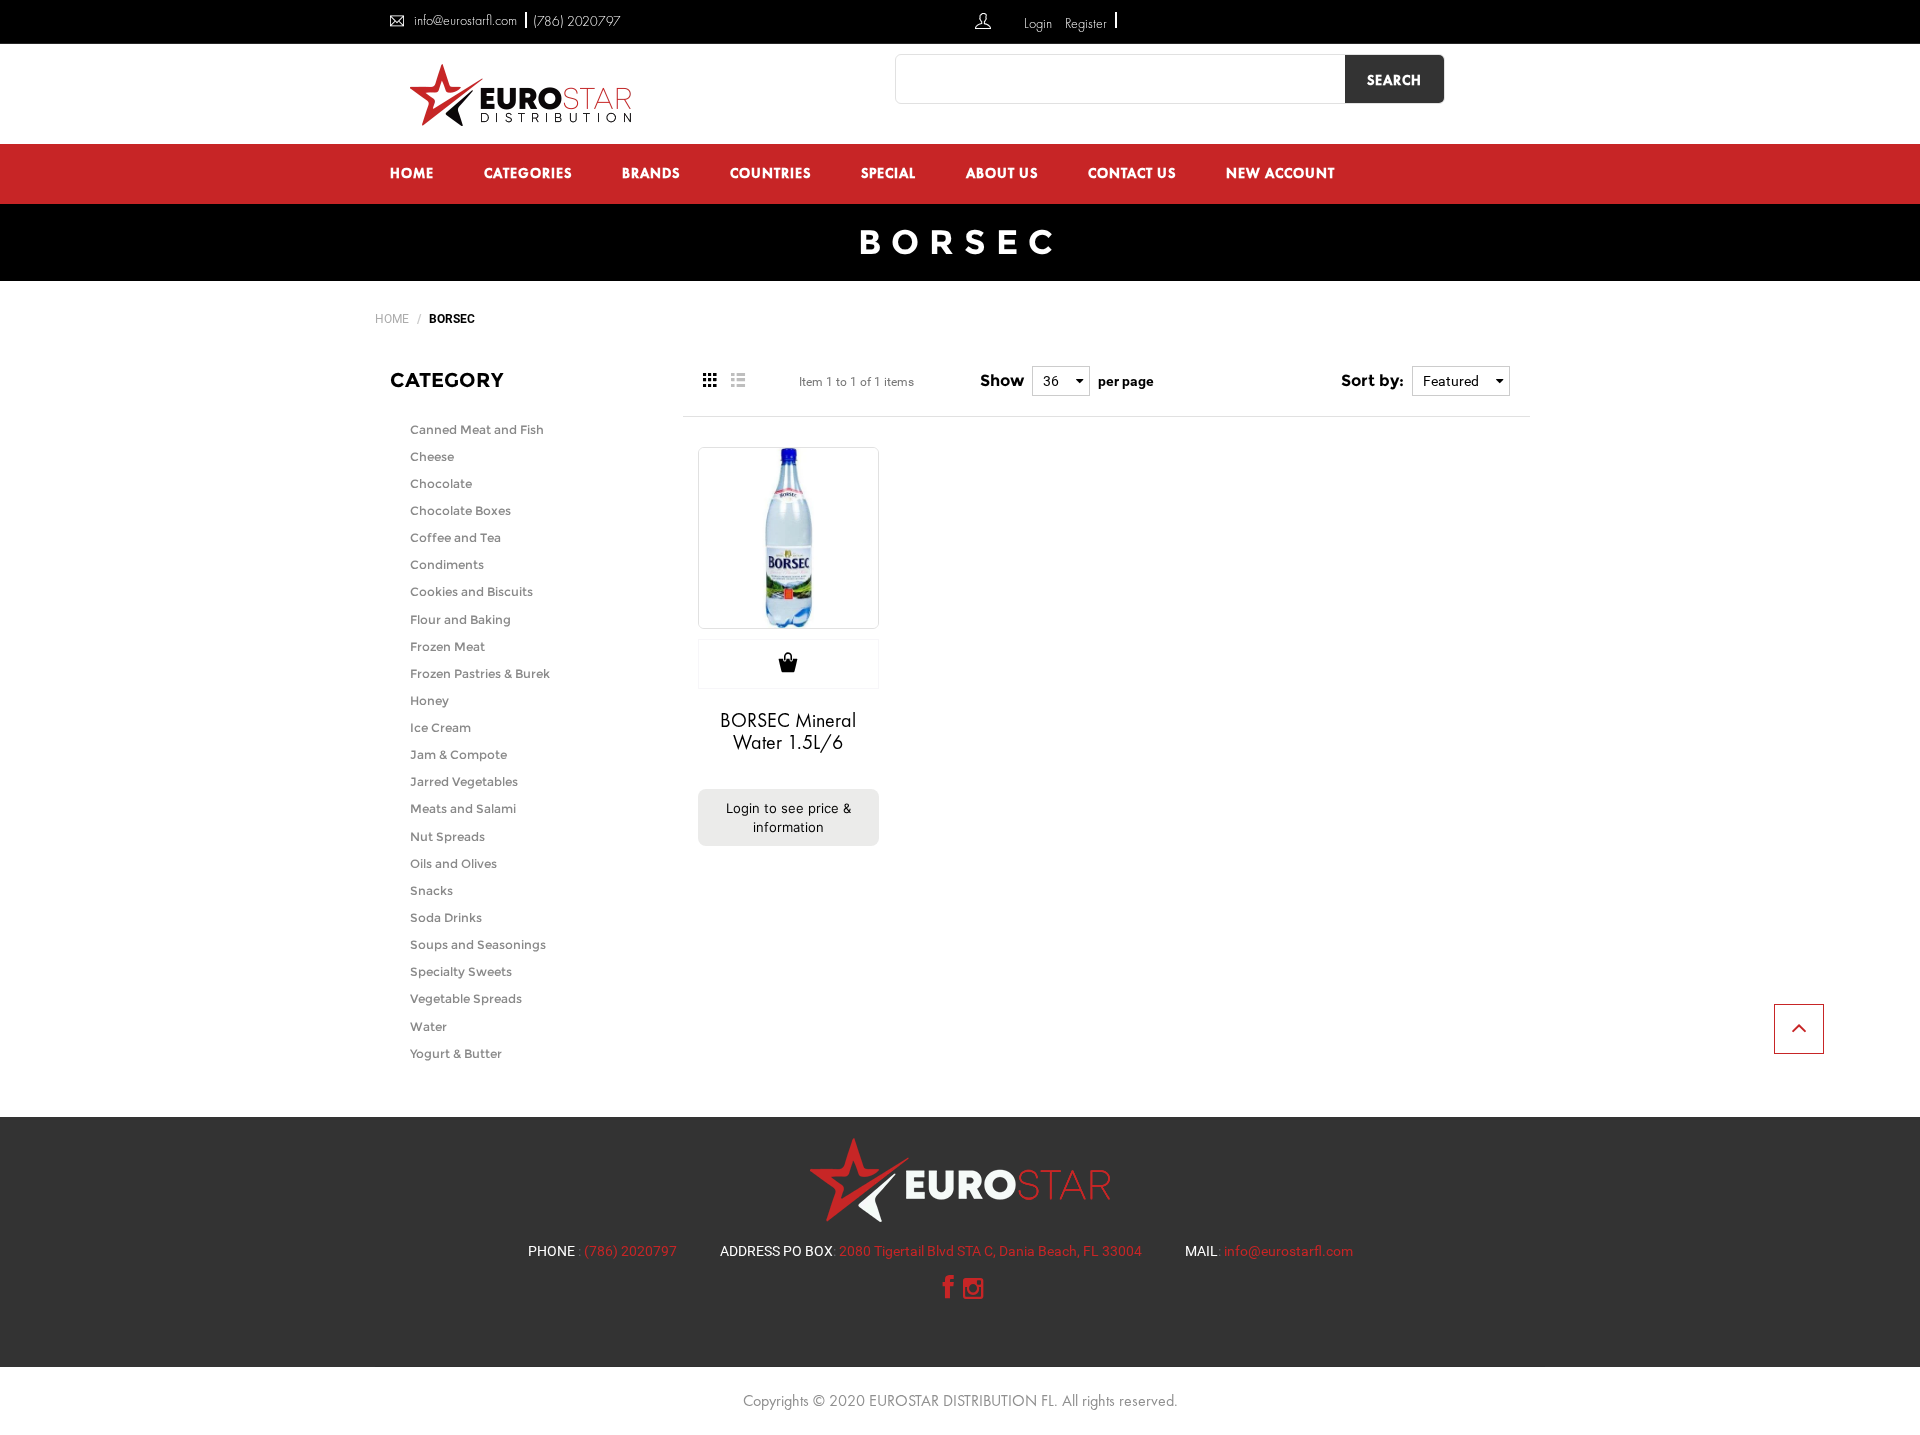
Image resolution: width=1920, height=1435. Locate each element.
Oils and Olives (453, 863)
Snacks (431, 890)
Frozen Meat (447, 646)
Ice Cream (440, 727)
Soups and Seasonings (478, 944)
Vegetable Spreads (466, 998)
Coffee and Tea (455, 537)
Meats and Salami (463, 808)
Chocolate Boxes (460, 510)
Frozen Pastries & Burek (480, 673)
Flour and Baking (460, 619)
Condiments (447, 564)
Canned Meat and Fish (477, 429)
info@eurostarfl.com (1288, 1251)
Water (428, 1026)
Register (1086, 23)
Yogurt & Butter (456, 1053)
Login (1039, 23)
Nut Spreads (447, 836)
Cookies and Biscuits (471, 591)
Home (392, 319)
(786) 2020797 (577, 21)
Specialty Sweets (461, 971)
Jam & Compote (458, 754)
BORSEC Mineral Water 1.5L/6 (788, 731)
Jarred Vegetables (464, 781)
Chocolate (441, 483)
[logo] (525, 94)
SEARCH (1394, 80)
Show (1002, 380)
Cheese (432, 456)
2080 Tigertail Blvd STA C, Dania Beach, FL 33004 (990, 1251)
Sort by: (1372, 380)
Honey (429, 700)
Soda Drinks (446, 917)
